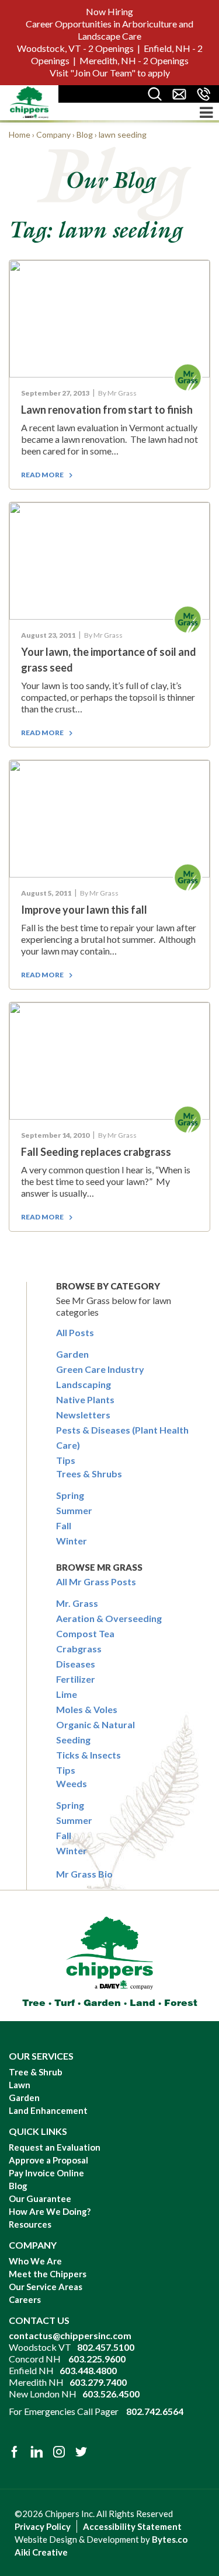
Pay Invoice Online (46, 2173)
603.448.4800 (88, 2370)
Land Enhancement (48, 2110)
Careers (25, 2299)
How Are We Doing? (50, 2211)
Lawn (20, 2085)
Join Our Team (103, 73)
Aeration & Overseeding (109, 1618)
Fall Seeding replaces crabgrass (96, 1152)
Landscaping (84, 1384)
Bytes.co (170, 2539)
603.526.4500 (111, 2394)
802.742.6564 (155, 2411)
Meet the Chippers (48, 2274)
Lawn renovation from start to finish (107, 410)
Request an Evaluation (55, 2147)
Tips (66, 1460)
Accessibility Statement (132, 2526)
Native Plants (85, 1399)
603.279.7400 (98, 2382)
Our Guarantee (40, 2198)
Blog (18, 2186)
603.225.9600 (97, 2359)
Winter (72, 1541)
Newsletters (83, 1415)
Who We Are (35, 2261)
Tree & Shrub (36, 2072)
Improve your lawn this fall (84, 910)
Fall (64, 1525)
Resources (30, 2224)
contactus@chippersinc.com (70, 2335)
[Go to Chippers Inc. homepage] (29, 102)
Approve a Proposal (48, 2160)
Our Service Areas (46, 2287)
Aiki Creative (41, 2552)
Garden (72, 1354)
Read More (42, 475)
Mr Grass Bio (84, 1874)
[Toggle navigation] (206, 112)
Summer (74, 1510)
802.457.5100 (106, 2347)
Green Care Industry (100, 1369)
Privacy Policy (43, 2526)
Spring (70, 1495)
